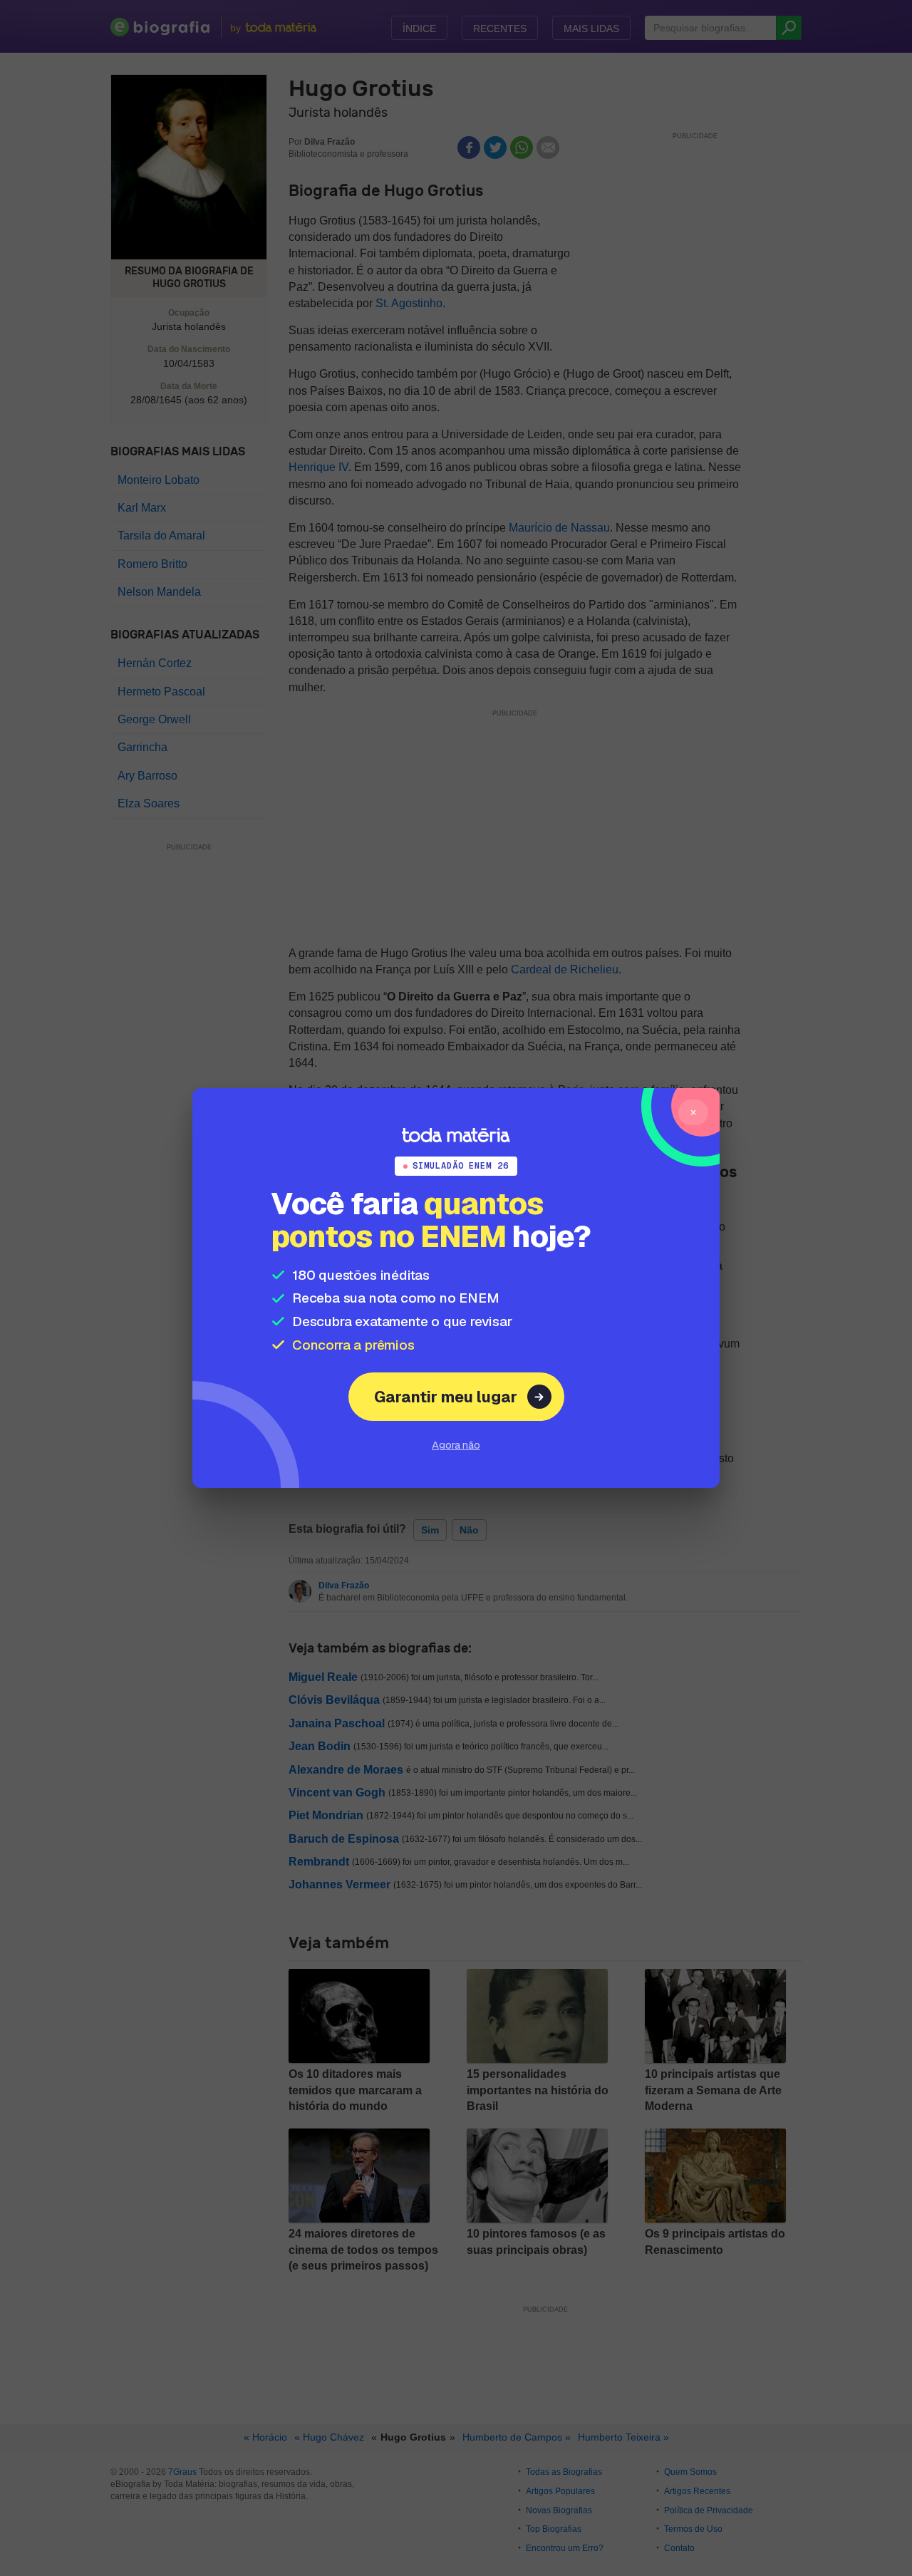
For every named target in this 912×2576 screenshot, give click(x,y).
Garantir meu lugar (446, 1397)
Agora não (456, 1445)
